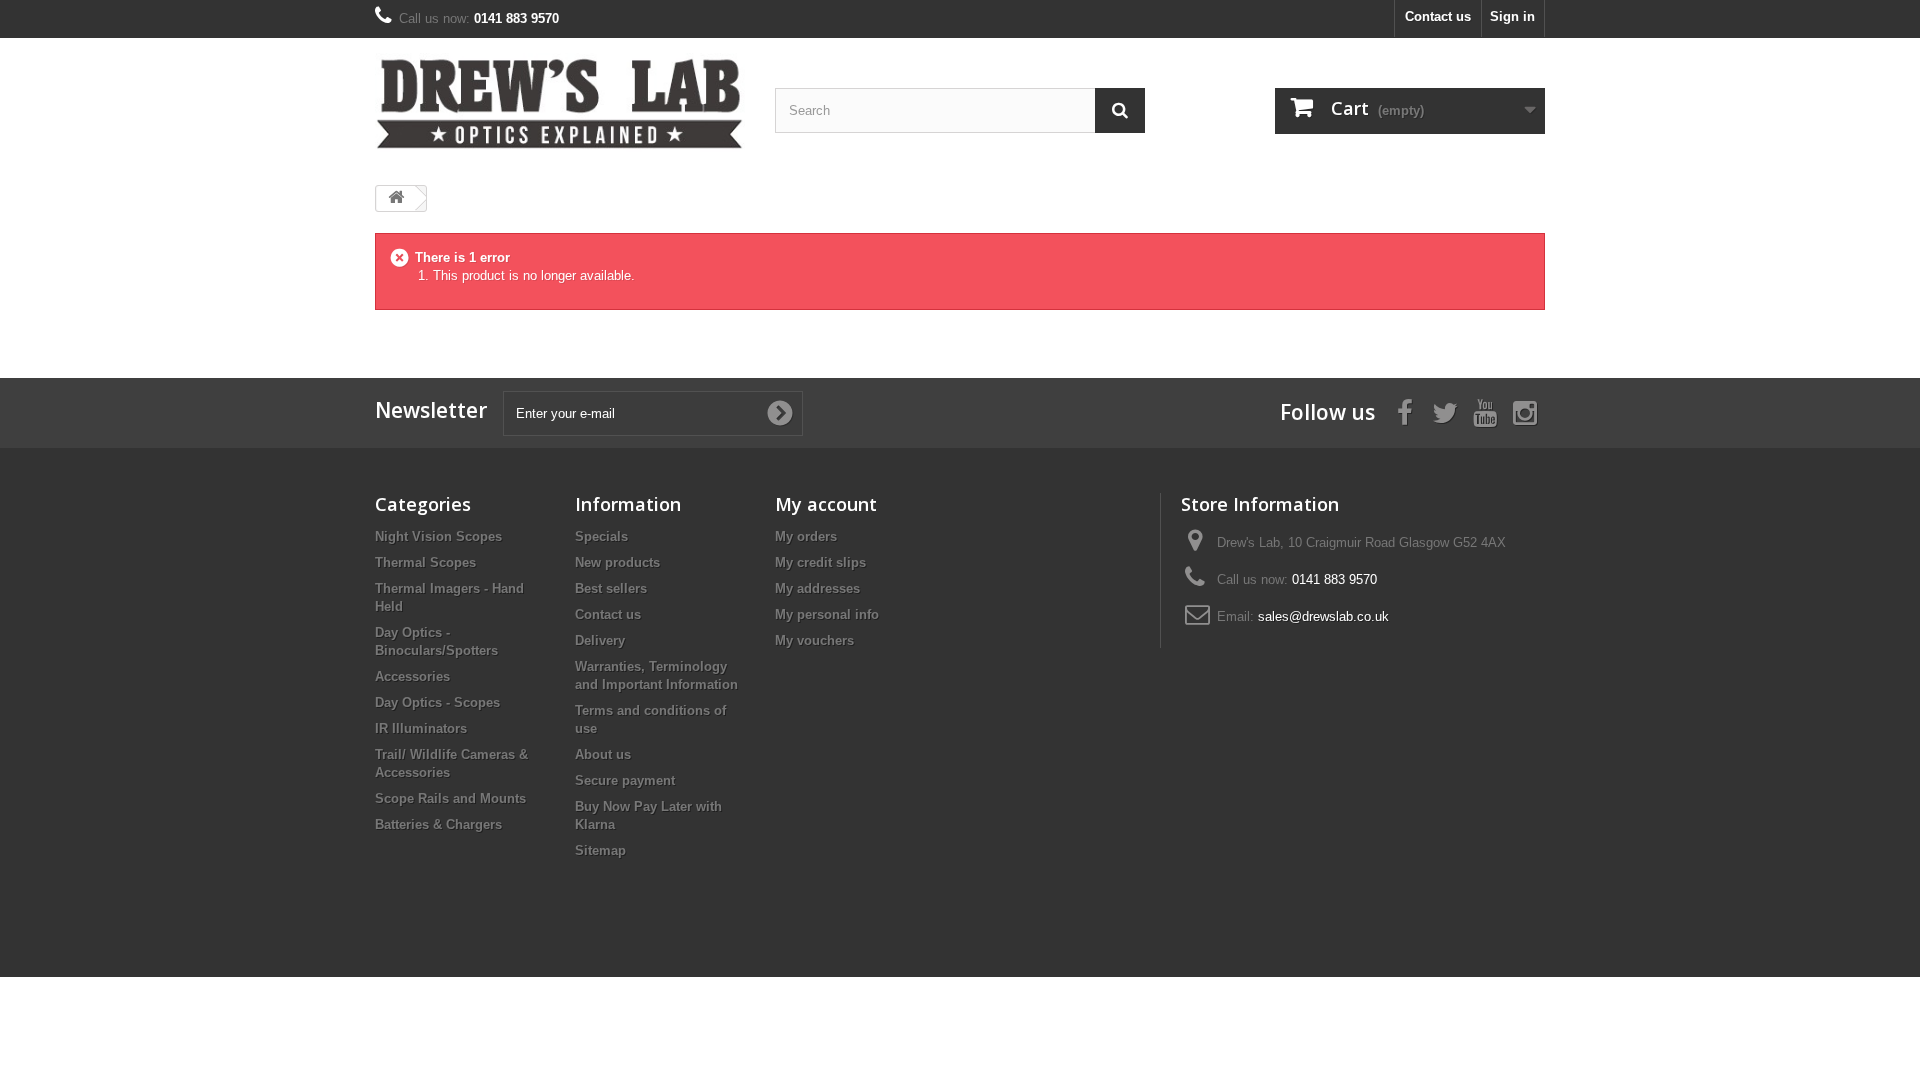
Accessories (412, 676)
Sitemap (600, 850)
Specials (601, 536)
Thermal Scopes (425, 562)
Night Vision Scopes (438, 536)
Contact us (1438, 16)
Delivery (600, 640)
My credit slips (820, 562)
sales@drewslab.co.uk (1323, 616)
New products (617, 562)
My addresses (817, 588)
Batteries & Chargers (438, 824)
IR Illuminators (421, 728)
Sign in (1512, 16)
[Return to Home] (396, 198)
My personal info (827, 614)
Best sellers (611, 588)
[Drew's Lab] (560, 104)
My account (826, 504)
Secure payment (625, 780)
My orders (806, 536)
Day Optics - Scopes (437, 702)
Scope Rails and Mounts (450, 798)
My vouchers (814, 640)
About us (603, 754)
